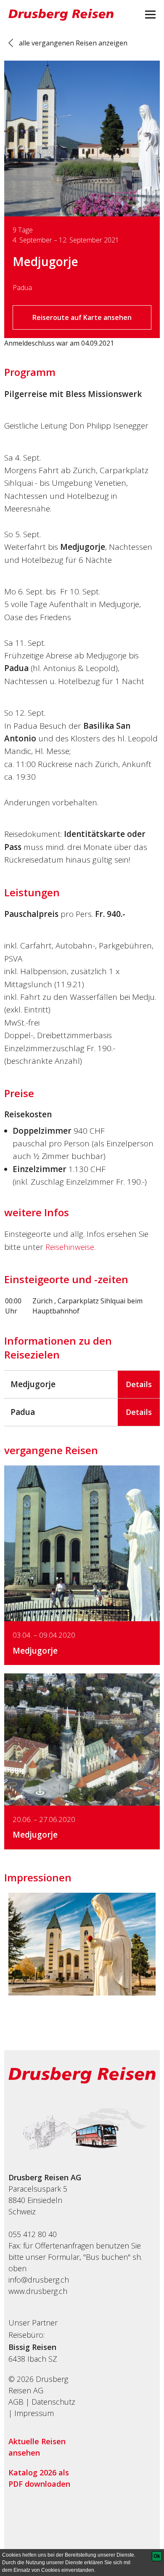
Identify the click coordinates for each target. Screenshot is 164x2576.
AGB (16, 2402)
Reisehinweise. (70, 1247)
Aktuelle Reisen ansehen (37, 2447)
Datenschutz (53, 2402)
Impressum (34, 2413)
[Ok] (157, 2556)
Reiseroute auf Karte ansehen (82, 317)
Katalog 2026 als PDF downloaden (39, 2478)
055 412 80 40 (33, 2234)
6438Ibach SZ (33, 2359)
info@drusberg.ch (39, 2280)
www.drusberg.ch (38, 2291)
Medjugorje (45, 261)
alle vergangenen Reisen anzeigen (73, 43)
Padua (22, 288)
